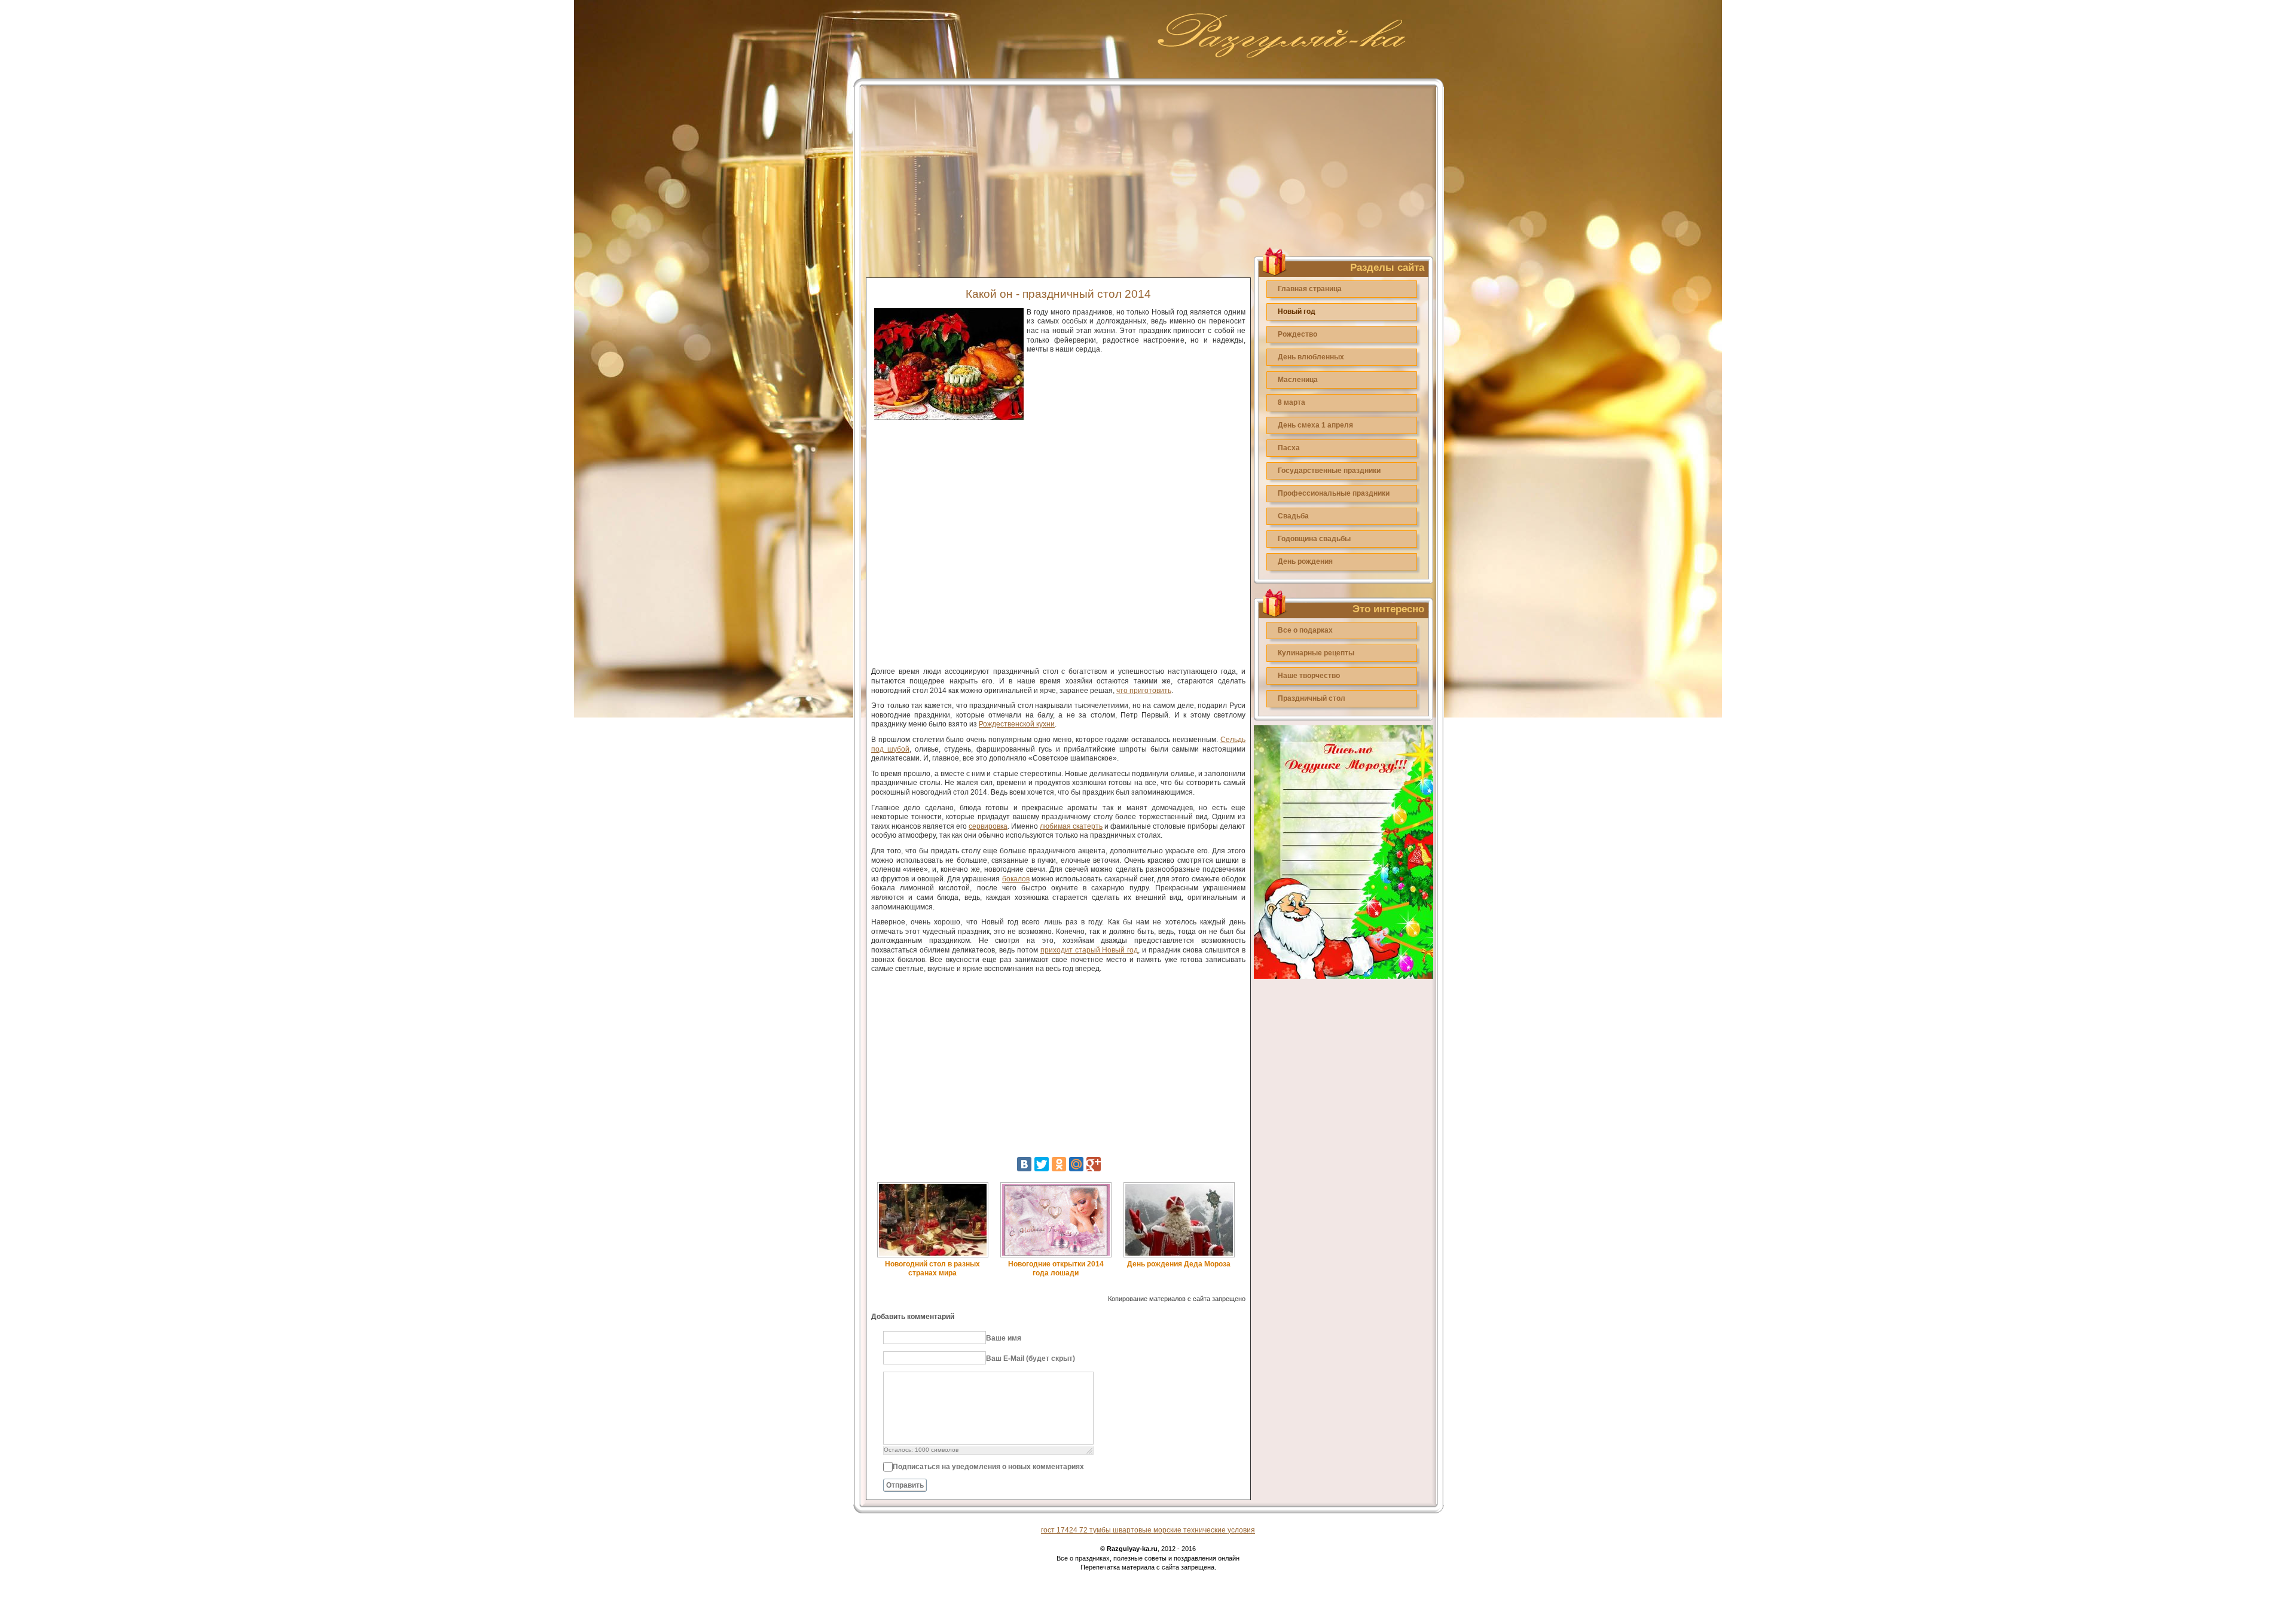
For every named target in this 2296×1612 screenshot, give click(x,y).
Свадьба (1293, 516)
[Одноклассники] (1059, 1164)
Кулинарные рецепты (1316, 653)
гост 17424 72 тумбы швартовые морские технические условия (1148, 1530)
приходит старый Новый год (1089, 950)
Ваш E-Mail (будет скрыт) (1031, 1358)
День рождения (1305, 561)
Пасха (1289, 448)
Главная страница (1310, 289)
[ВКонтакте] (1024, 1164)
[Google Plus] (1094, 1164)
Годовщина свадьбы (1314, 539)
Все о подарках (1305, 630)
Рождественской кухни (1017, 724)
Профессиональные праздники (1334, 493)
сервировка (988, 826)
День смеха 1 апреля (1315, 425)
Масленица (1298, 380)
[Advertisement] (1058, 175)
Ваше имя (1004, 1338)
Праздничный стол (1312, 698)
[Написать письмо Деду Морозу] (1344, 976)
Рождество (1297, 334)
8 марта (1291, 402)
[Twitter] (1042, 1164)
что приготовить (1144, 691)
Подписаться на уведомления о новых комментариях (988, 1467)
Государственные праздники (1329, 471)
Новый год (1297, 312)
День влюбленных (1311, 357)
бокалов (1016, 879)
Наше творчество (1309, 676)
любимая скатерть (1071, 826)
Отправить (905, 1485)
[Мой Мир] (1076, 1164)
